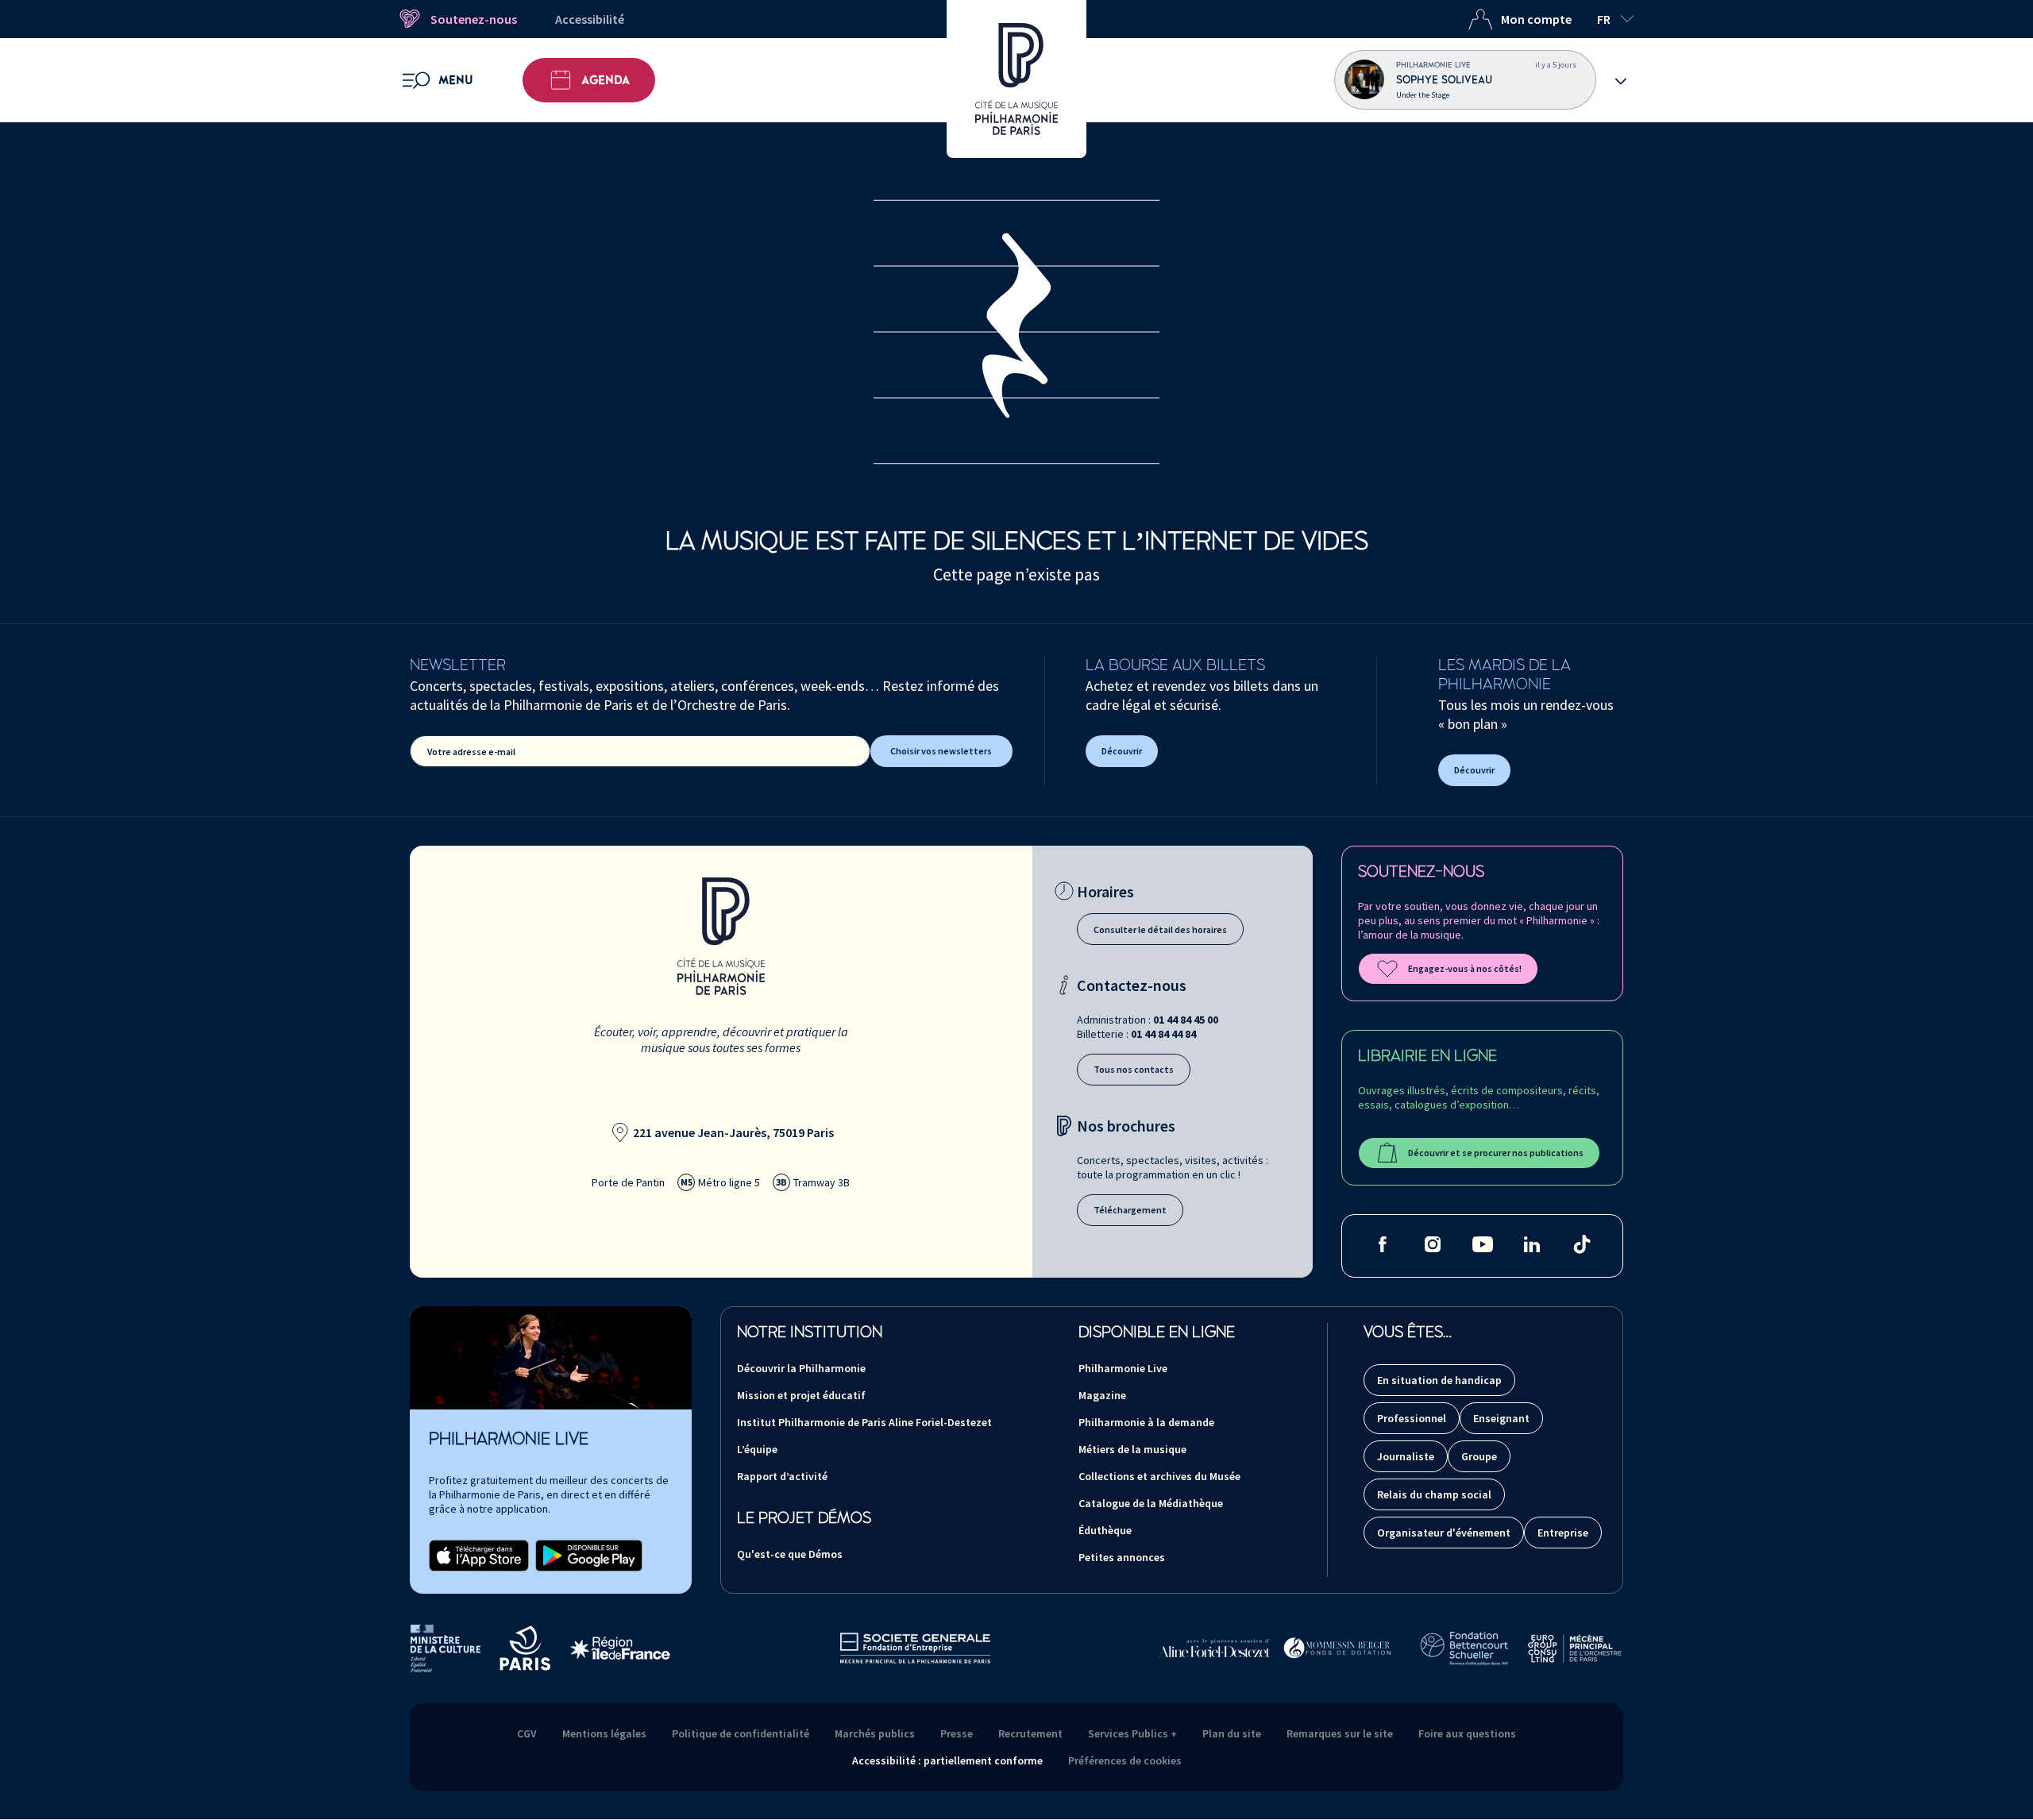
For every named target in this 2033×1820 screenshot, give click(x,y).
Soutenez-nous (474, 19)
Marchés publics (875, 1733)
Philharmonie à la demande (1146, 1422)
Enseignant (1501, 1418)
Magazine (1102, 1395)
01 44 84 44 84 (1163, 1034)
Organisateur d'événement (1444, 1533)
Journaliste (1406, 1456)
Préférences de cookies (1125, 1760)
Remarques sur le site (1340, 1733)
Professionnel (1412, 1418)
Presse (957, 1733)
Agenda (606, 80)
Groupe (1479, 1456)
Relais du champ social (1434, 1494)
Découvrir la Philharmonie (801, 1368)
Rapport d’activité (782, 1476)
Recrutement (1030, 1733)
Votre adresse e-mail (471, 752)
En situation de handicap (1439, 1380)
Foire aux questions (1467, 1733)
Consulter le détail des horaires (1160, 929)
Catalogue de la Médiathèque (1151, 1503)
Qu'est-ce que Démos (790, 1554)
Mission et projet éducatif (801, 1395)
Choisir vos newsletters (941, 751)
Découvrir (1122, 751)
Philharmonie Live (1123, 1368)
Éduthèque (1105, 1530)
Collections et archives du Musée (1159, 1476)
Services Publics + (1132, 1733)
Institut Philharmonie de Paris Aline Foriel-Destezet (864, 1422)
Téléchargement (1130, 1210)
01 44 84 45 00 (1186, 1020)
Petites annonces (1122, 1557)
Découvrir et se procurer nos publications (1496, 1153)
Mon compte (1536, 19)
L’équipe (757, 1449)
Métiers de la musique (1132, 1449)
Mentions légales (604, 1733)
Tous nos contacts (1134, 1069)
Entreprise (1563, 1533)
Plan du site (1232, 1733)
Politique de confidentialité (741, 1733)
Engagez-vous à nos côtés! (1465, 968)
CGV (527, 1733)
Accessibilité (590, 19)
